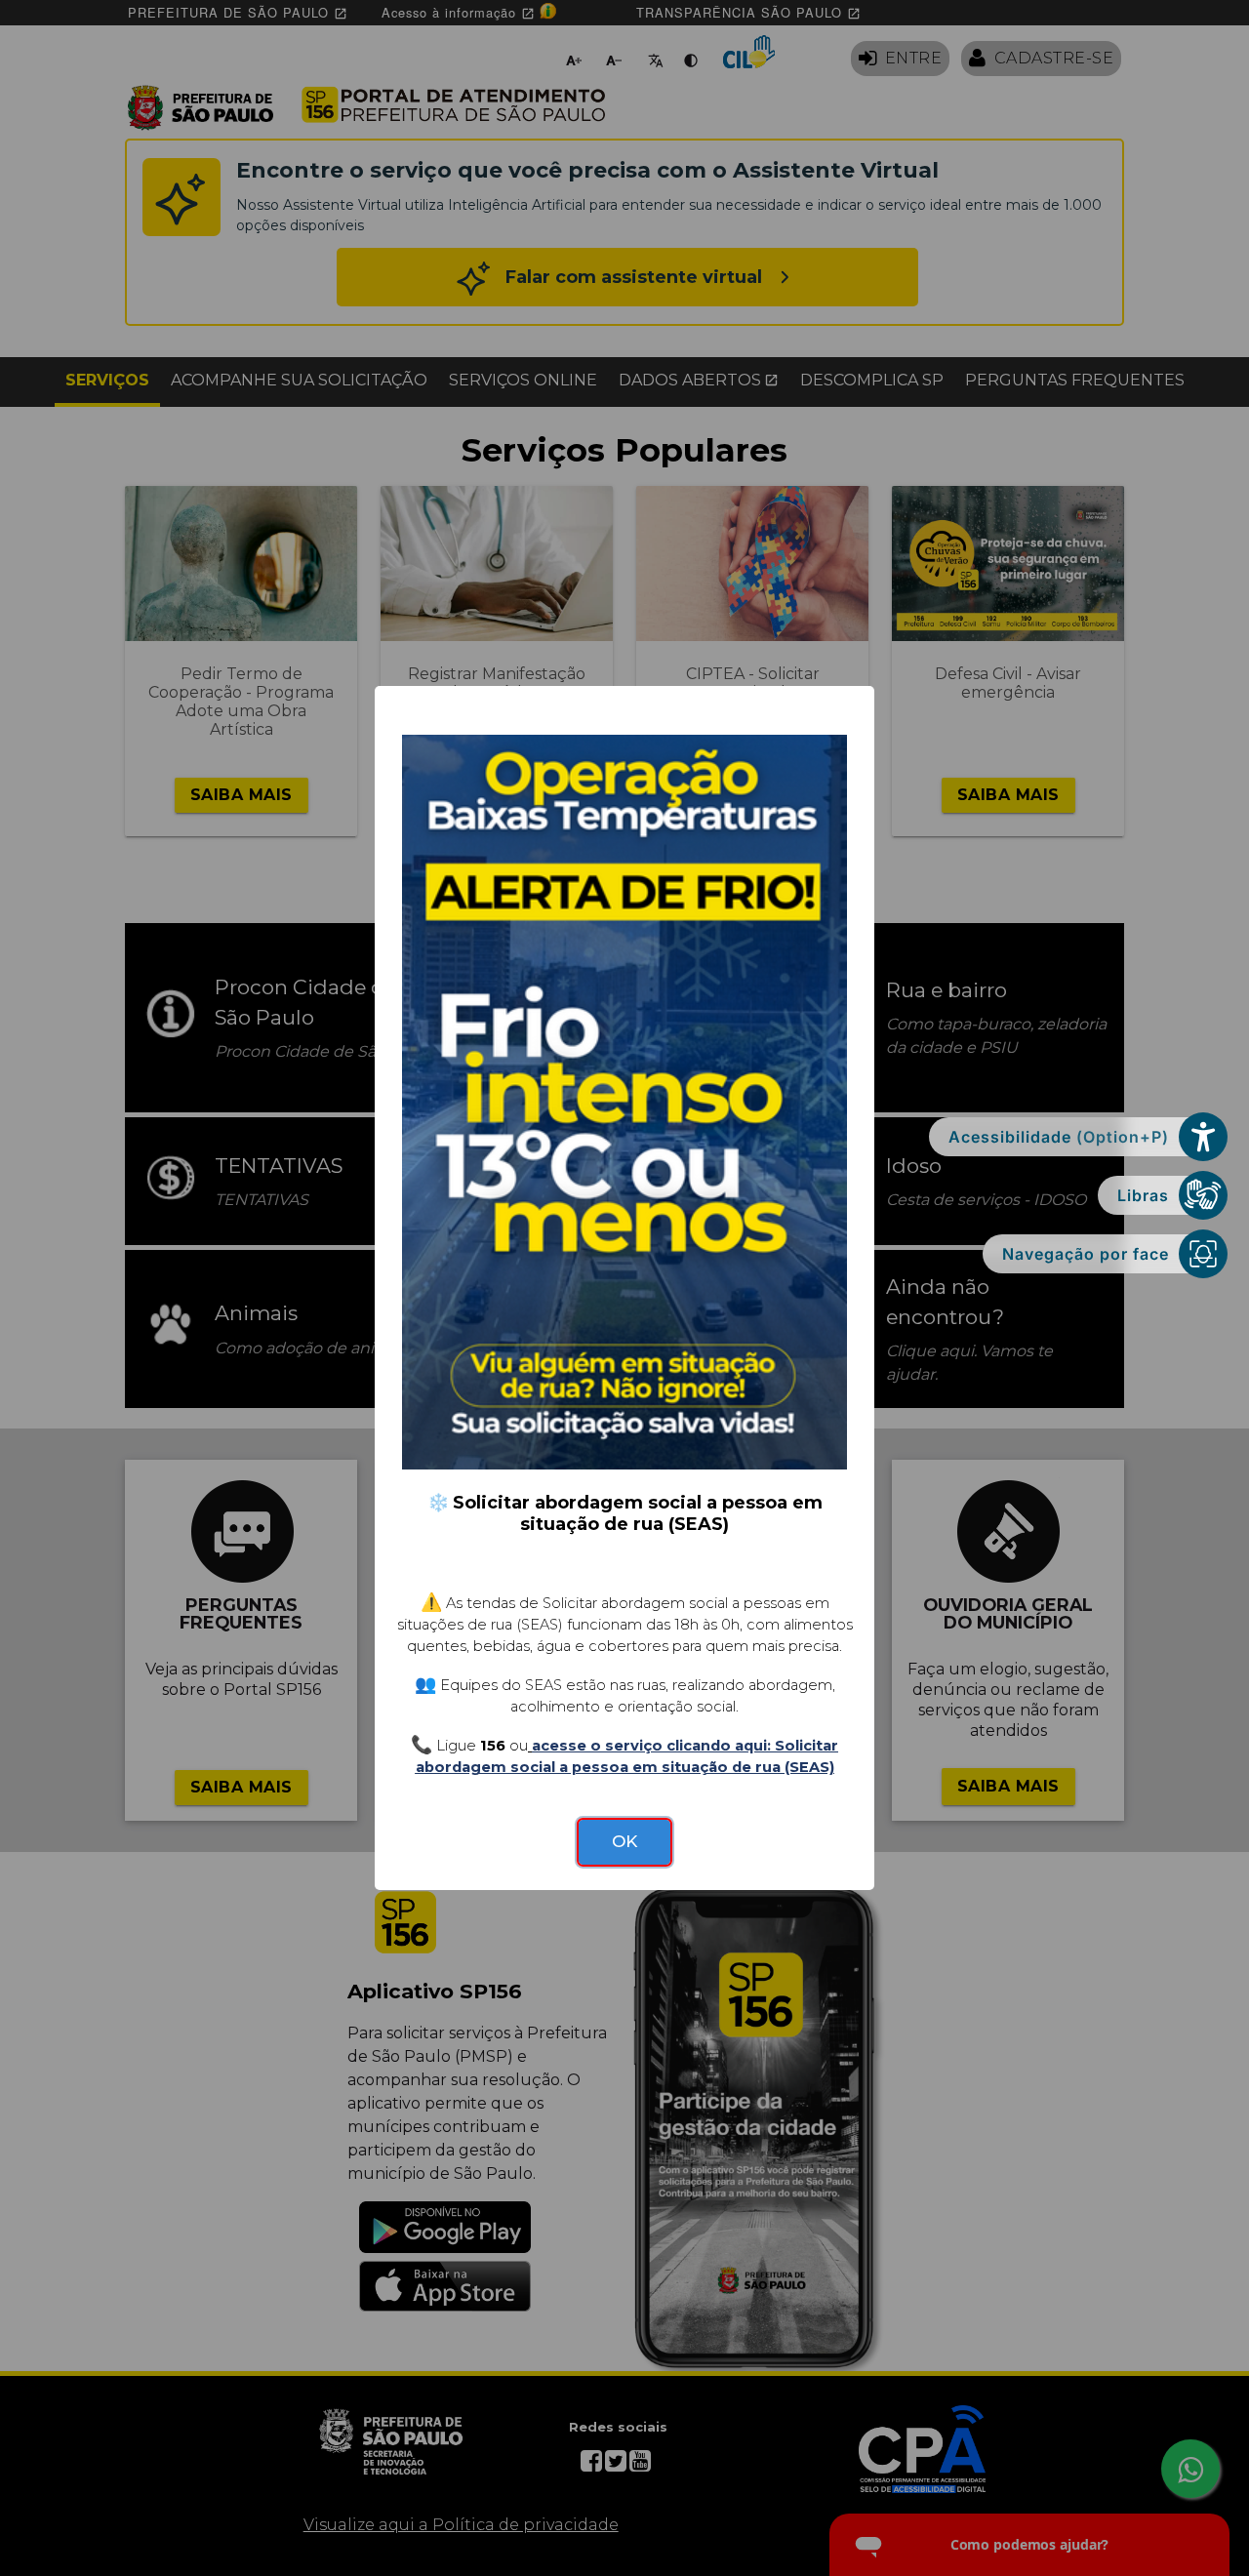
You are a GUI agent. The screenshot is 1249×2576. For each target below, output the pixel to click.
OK (624, 1841)
